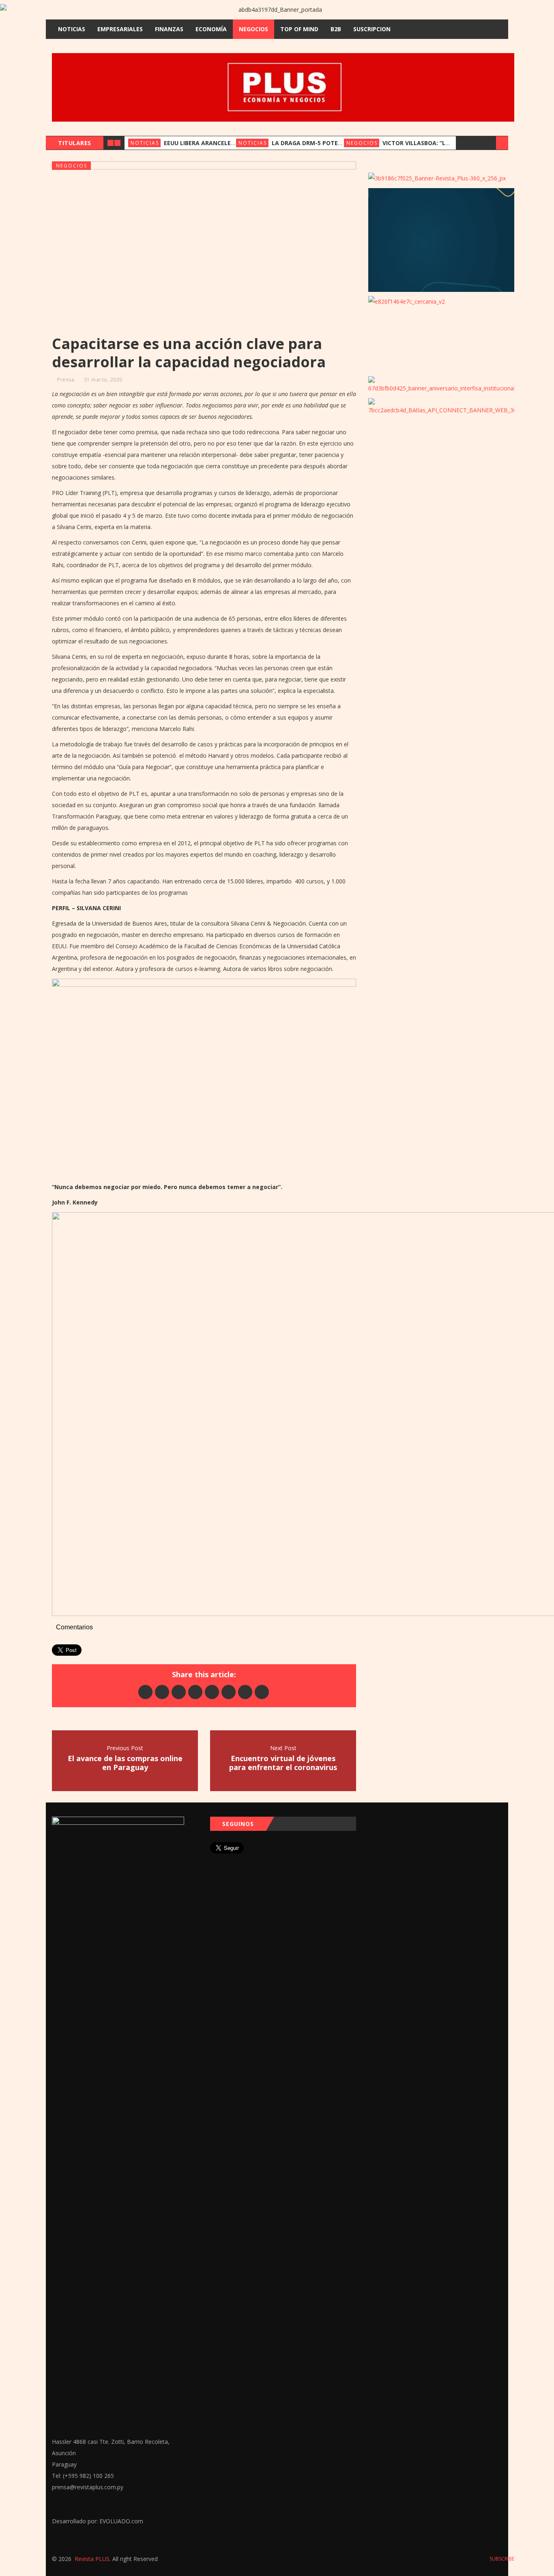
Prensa (66, 380)
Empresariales (120, 29)
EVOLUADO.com (121, 2521)
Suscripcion (372, 29)
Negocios (253, 29)
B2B (336, 29)
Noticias (72, 29)
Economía (211, 29)
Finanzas (169, 29)
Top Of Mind (299, 29)
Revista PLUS (92, 2559)
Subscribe (501, 2559)
